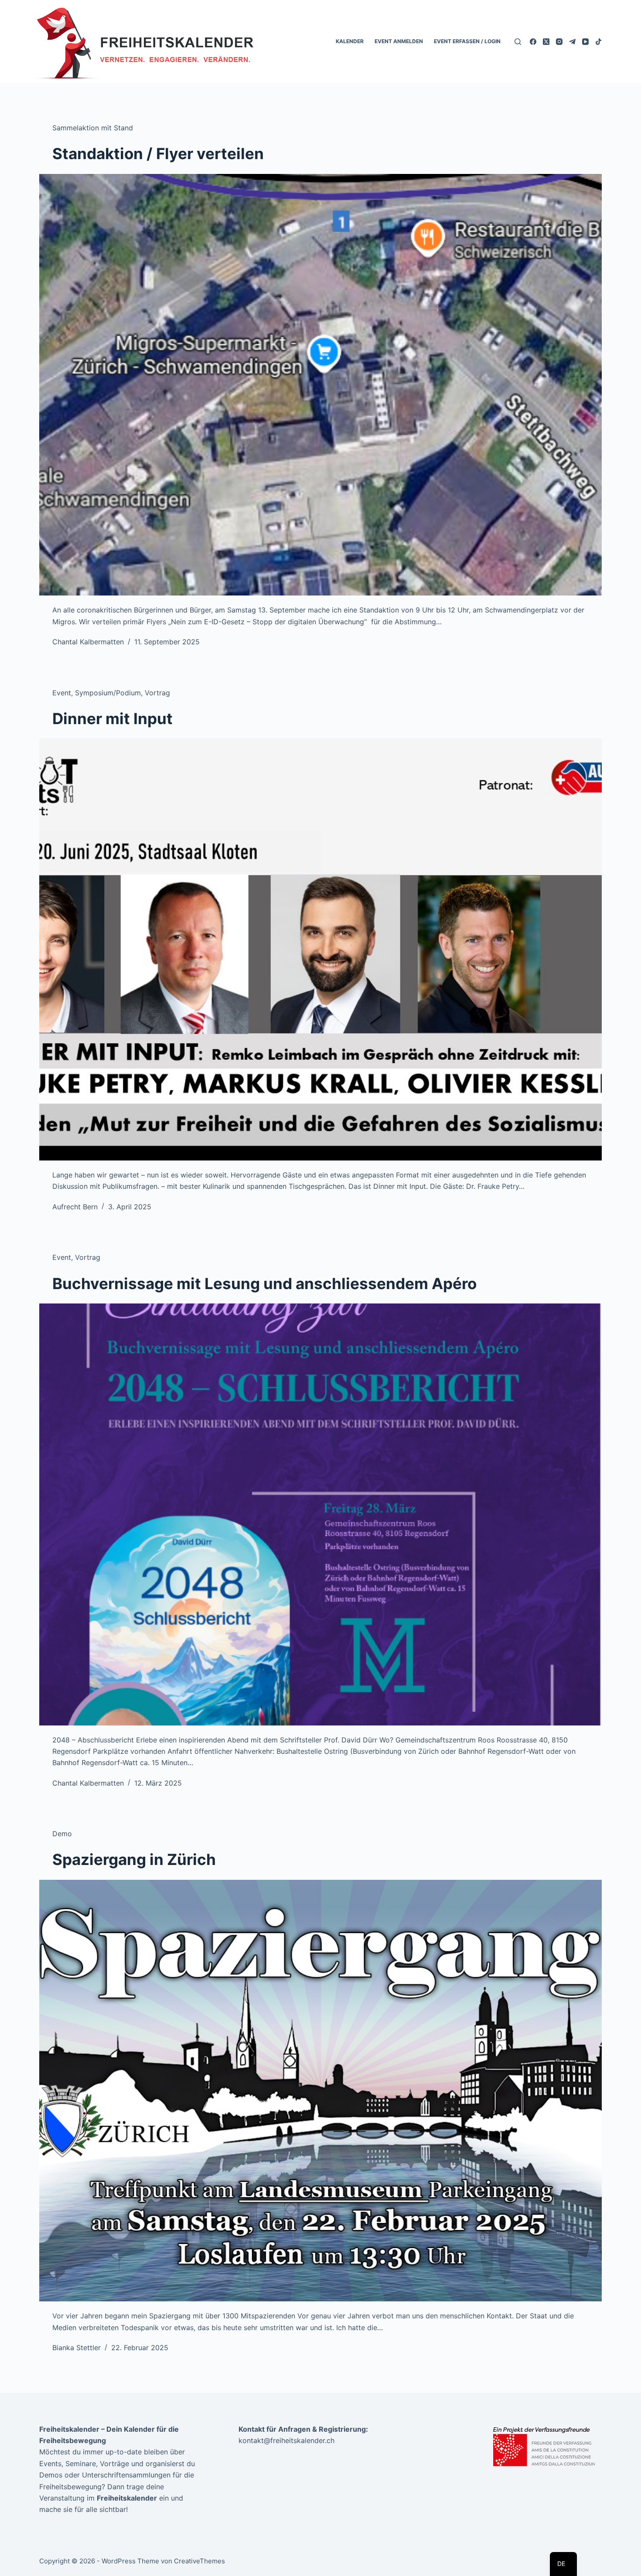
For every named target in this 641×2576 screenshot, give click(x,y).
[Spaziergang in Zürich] (320, 2091)
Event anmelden (399, 41)
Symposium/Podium (108, 693)
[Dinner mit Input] (320, 949)
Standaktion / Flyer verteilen (158, 153)
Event (62, 693)
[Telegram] (572, 42)
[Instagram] (559, 42)
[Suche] (518, 42)
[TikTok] (598, 42)
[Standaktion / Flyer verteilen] (320, 385)
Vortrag (157, 693)
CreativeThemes (199, 2561)
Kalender (350, 41)
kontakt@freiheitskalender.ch (286, 2440)
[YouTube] (585, 42)
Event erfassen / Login (467, 41)
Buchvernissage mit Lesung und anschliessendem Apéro (264, 1283)
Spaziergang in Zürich (134, 1859)
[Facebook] (533, 42)
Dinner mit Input (113, 718)
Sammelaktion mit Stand (93, 128)
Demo (62, 1834)
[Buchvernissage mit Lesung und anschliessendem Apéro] (320, 1514)
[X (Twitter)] (546, 42)
